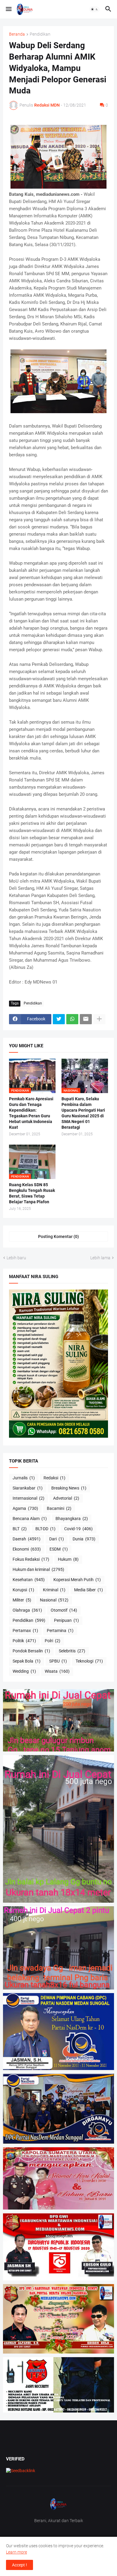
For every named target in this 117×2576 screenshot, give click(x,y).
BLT (20, 1529)
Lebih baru (16, 1258)
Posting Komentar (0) (58, 1237)
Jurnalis (24, 1478)
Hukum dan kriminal (38, 1569)
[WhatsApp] (72, 1019)
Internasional (28, 1498)
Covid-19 (78, 1529)
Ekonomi (27, 1549)
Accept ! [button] (19, 2565)
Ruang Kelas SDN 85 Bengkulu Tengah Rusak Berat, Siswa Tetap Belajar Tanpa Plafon (32, 1193)
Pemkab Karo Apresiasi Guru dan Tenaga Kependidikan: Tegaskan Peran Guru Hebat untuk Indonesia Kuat (31, 1113)
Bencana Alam (30, 1519)
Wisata (57, 1671)
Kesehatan (29, 1580)
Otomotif (64, 1610)
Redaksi (54, 1478)
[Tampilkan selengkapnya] (99, 1019)
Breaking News (69, 1488)
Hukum (68, 1559)
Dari (57, 1539)
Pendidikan (40, 34)
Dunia (84, 1539)
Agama (25, 1508)
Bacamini (59, 1508)
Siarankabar (28, 1488)
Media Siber (88, 1590)
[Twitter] (59, 1019)
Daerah (27, 1539)
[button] (8, 9)
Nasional (54, 1600)
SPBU (58, 1661)
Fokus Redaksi (31, 1559)
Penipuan (66, 1620)
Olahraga (27, 1610)
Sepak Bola (27, 1661)
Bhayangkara (72, 1519)
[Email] (86, 1019)
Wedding (24, 1671)
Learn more (16, 2552)
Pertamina (60, 1631)
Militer (22, 1600)
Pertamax (25, 1631)
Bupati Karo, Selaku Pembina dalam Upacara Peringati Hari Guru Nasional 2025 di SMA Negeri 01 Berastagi (83, 1113)
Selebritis (72, 1651)
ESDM (59, 1549)
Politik (24, 1641)
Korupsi (23, 1590)
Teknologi (89, 1661)
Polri (52, 1641)
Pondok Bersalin (31, 1651)
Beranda (17, 34)
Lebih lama (100, 1258)
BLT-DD (45, 1529)
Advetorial (66, 1498)
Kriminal (54, 1590)
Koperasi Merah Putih (77, 1580)
